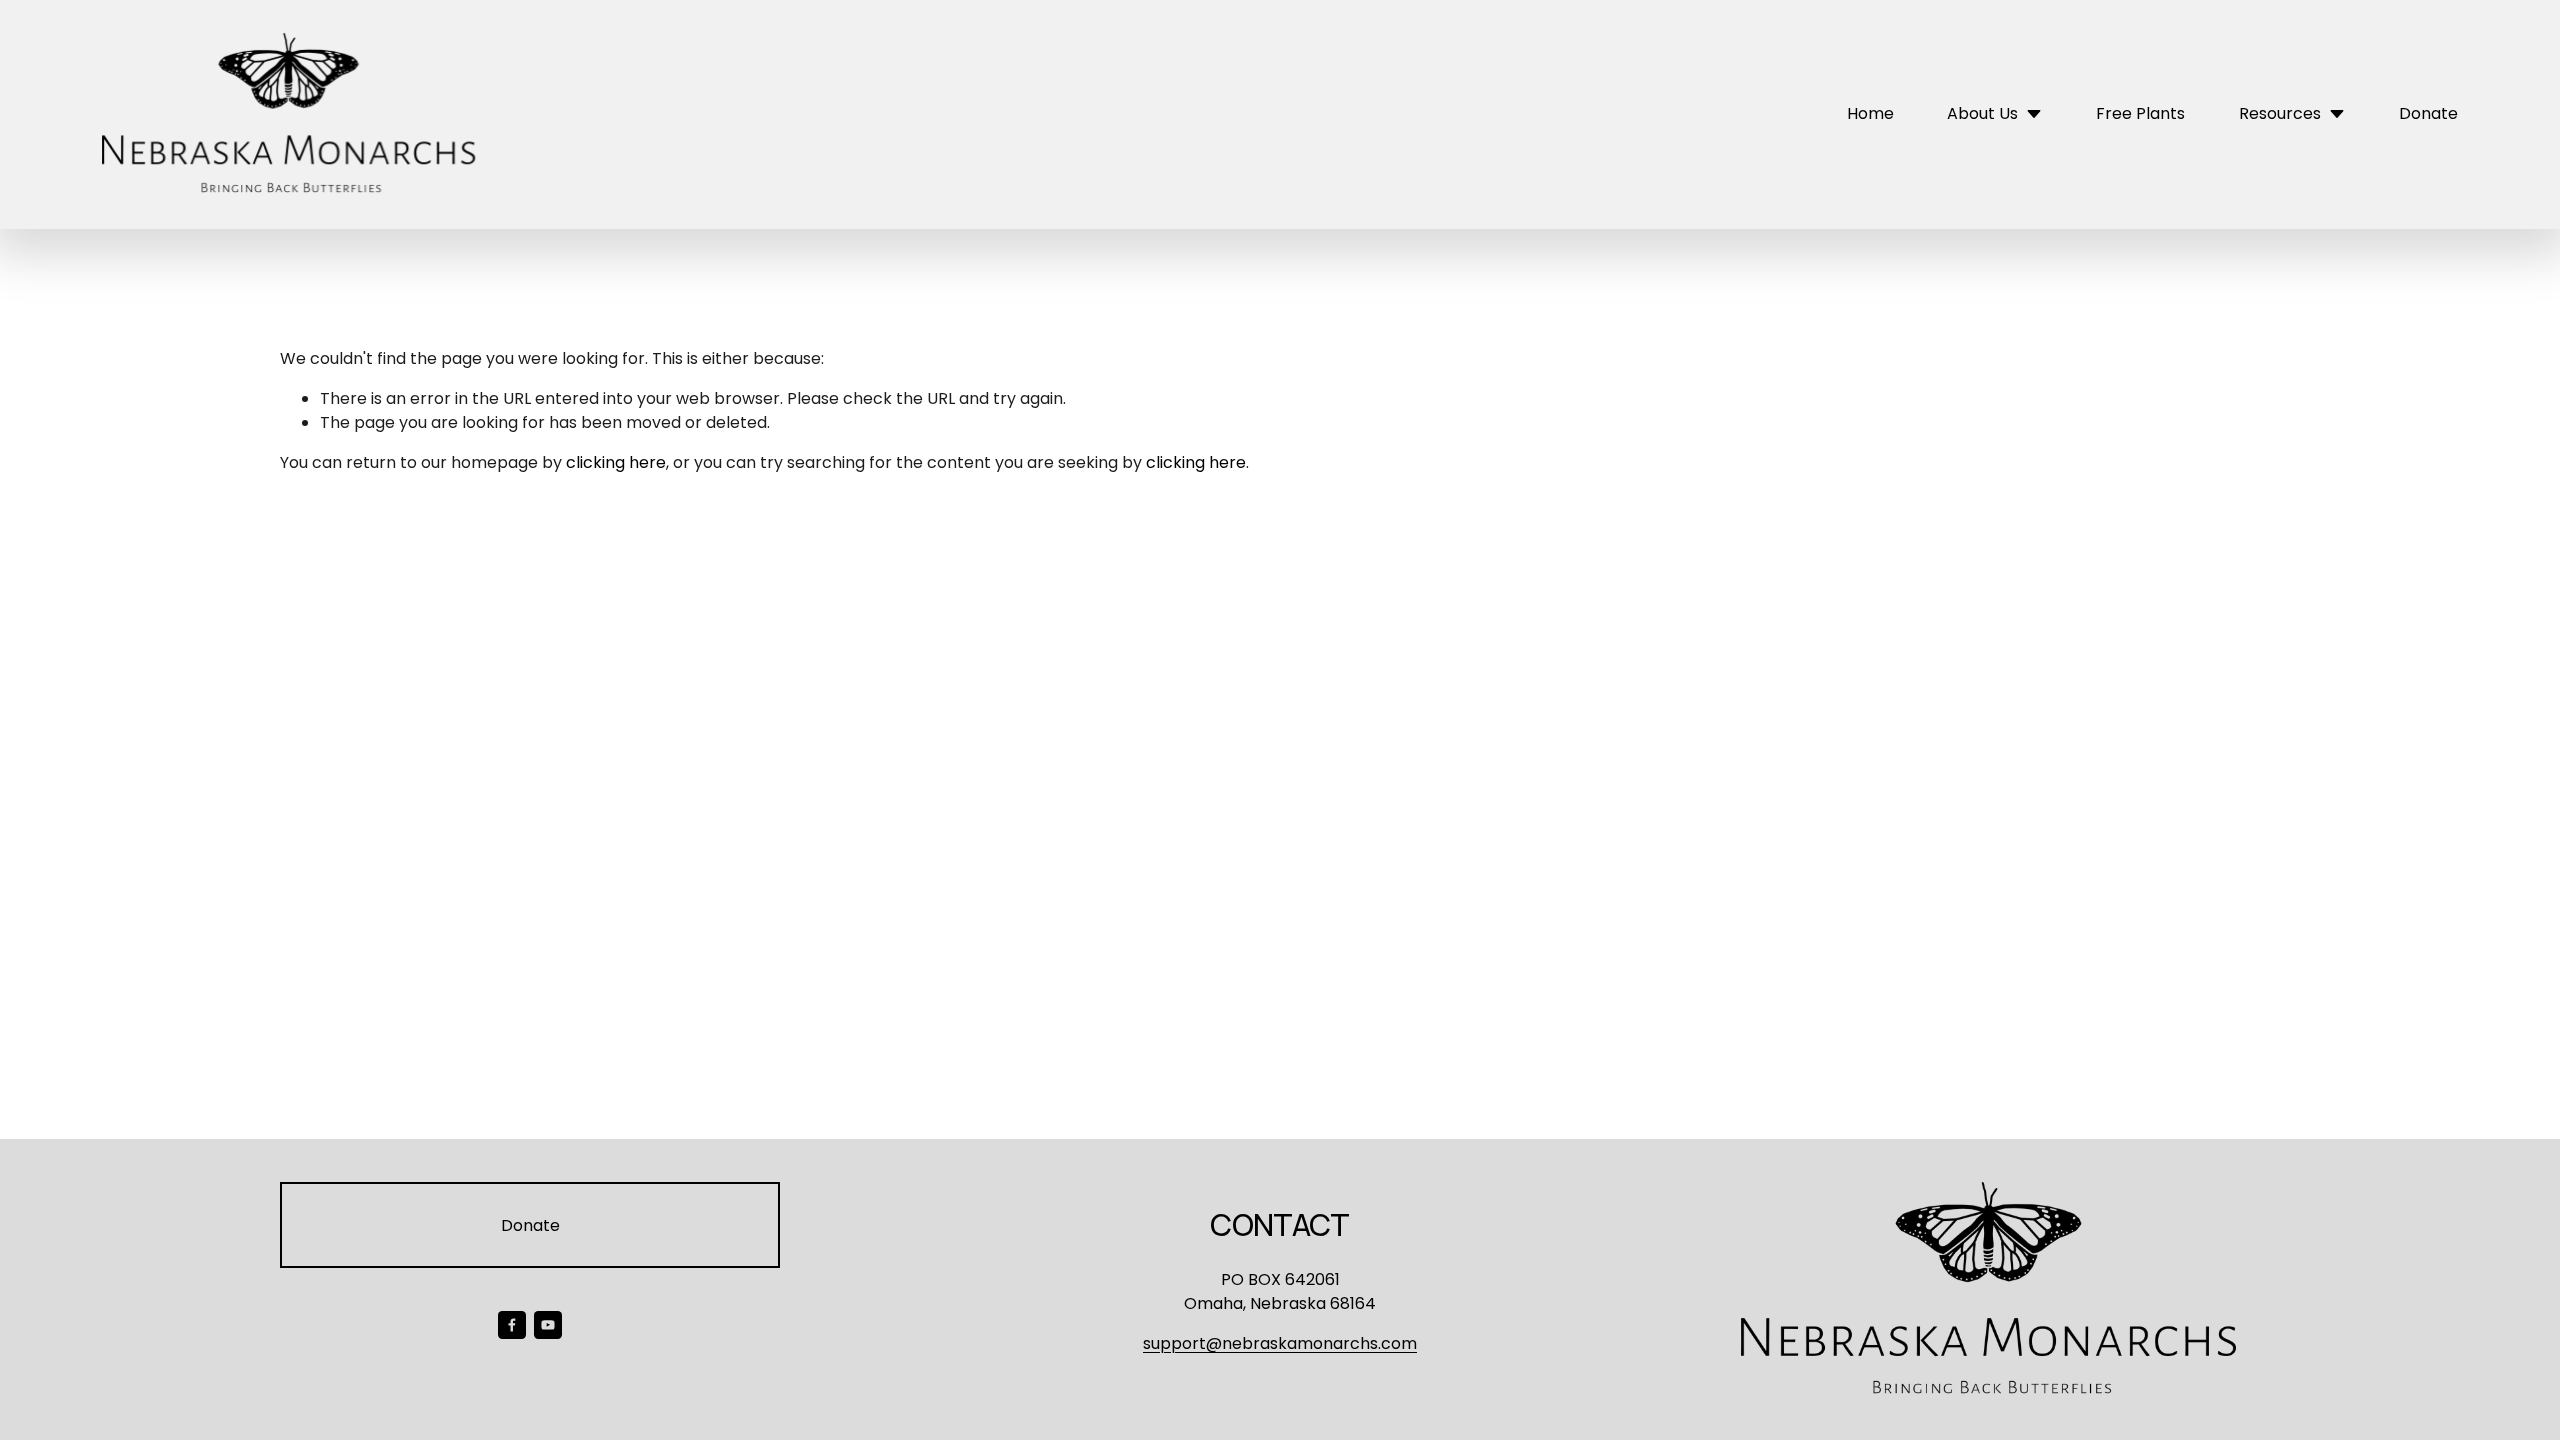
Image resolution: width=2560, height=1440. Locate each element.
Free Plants (2140, 113)
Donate (2428, 113)
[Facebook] (512, 1325)
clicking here (616, 462)
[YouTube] (548, 1325)
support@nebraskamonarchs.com (1280, 1343)
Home (1870, 113)
